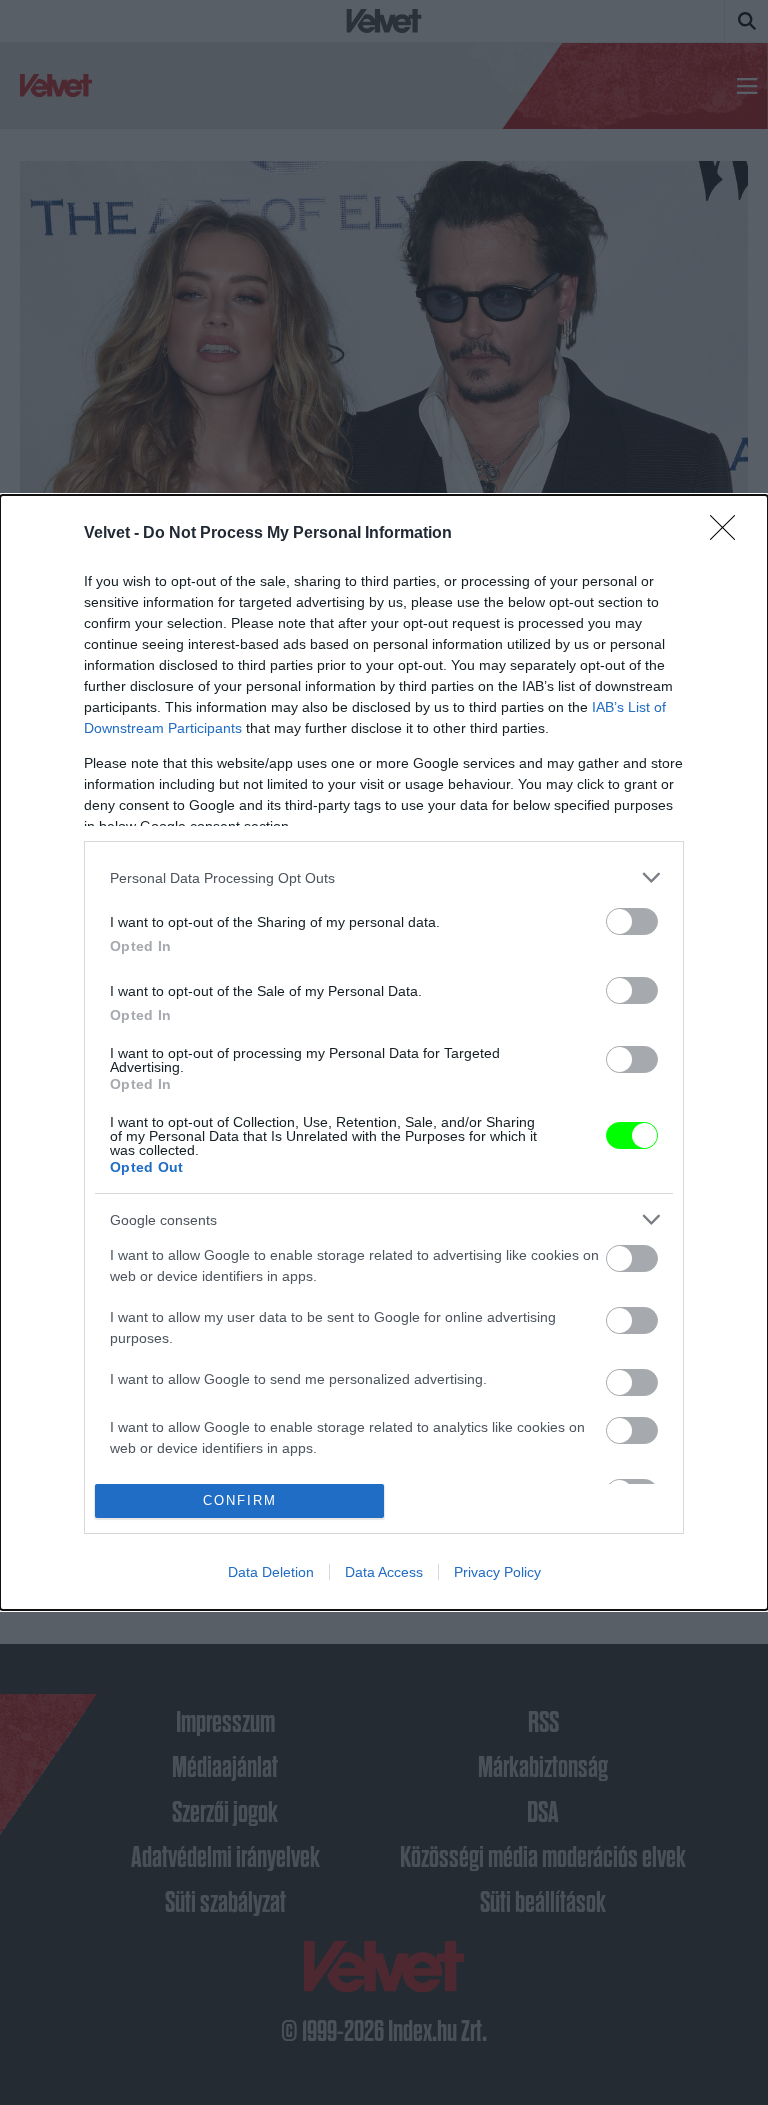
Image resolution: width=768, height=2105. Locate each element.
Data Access (384, 1572)
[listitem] (384, 877)
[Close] (729, 534)
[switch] (632, 921)
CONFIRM (240, 1500)
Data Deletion (271, 1572)
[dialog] (384, 1052)
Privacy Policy (497, 1572)
